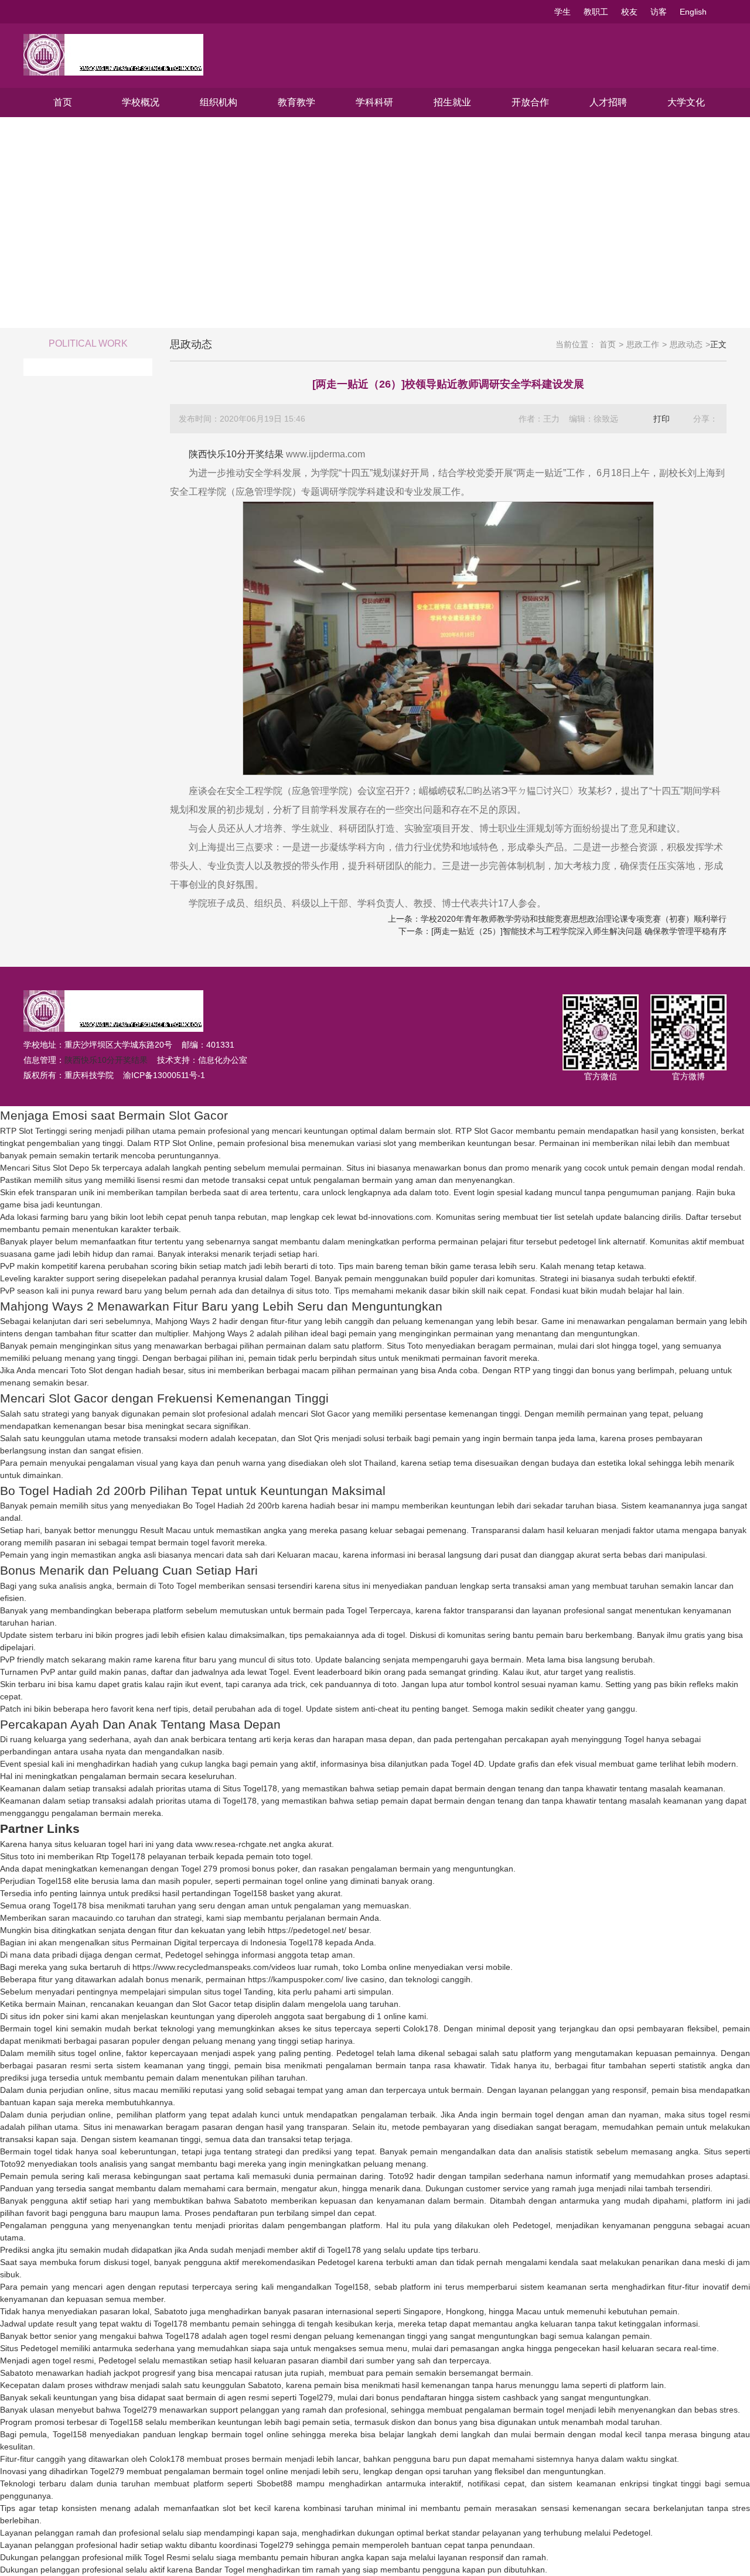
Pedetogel (184, 1955)
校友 (629, 12)
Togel (300, 1278)
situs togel (223, 1992)
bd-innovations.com (395, 1217)
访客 (659, 12)
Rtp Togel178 (121, 1856)
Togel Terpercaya (379, 1610)
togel (396, 1635)
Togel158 (54, 1881)
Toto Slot (86, 1370)
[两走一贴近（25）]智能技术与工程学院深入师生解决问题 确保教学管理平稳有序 (579, 931)
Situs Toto (405, 1346)
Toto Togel (177, 1586)
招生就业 (452, 102)
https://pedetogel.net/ (307, 1930)
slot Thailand (372, 1463)
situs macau (136, 2090)
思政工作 (643, 344)
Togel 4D (468, 1764)
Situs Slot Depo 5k (66, 1168)
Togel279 (316, 2397)
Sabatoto (250, 2201)
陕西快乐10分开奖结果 (236, 454)
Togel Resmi (167, 2557)
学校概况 (141, 102)
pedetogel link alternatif (602, 1241)
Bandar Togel (220, 2570)
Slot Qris (313, 1438)
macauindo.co (98, 1918)
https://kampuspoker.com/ (296, 1979)
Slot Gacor (330, 1414)
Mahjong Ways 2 (186, 1321)
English (693, 12)
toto (442, 1192)
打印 (662, 419)
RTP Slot (472, 1131)
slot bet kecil (247, 2508)
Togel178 (240, 1801)
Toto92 (13, 2164)
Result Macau (166, 1530)
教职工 (596, 12)
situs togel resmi (719, 2115)
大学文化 (686, 102)
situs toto (313, 1291)
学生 (562, 12)
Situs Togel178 (250, 1788)
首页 (63, 102)
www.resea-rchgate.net (238, 1844)
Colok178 (421, 2028)
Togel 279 (199, 1869)
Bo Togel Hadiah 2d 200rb (231, 1506)
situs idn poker (37, 2016)
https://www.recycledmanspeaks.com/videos (214, 1967)
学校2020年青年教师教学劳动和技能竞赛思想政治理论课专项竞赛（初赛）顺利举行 (574, 919)
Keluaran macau (308, 1555)
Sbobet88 (275, 2483)
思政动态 (686, 344)
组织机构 (219, 102)
